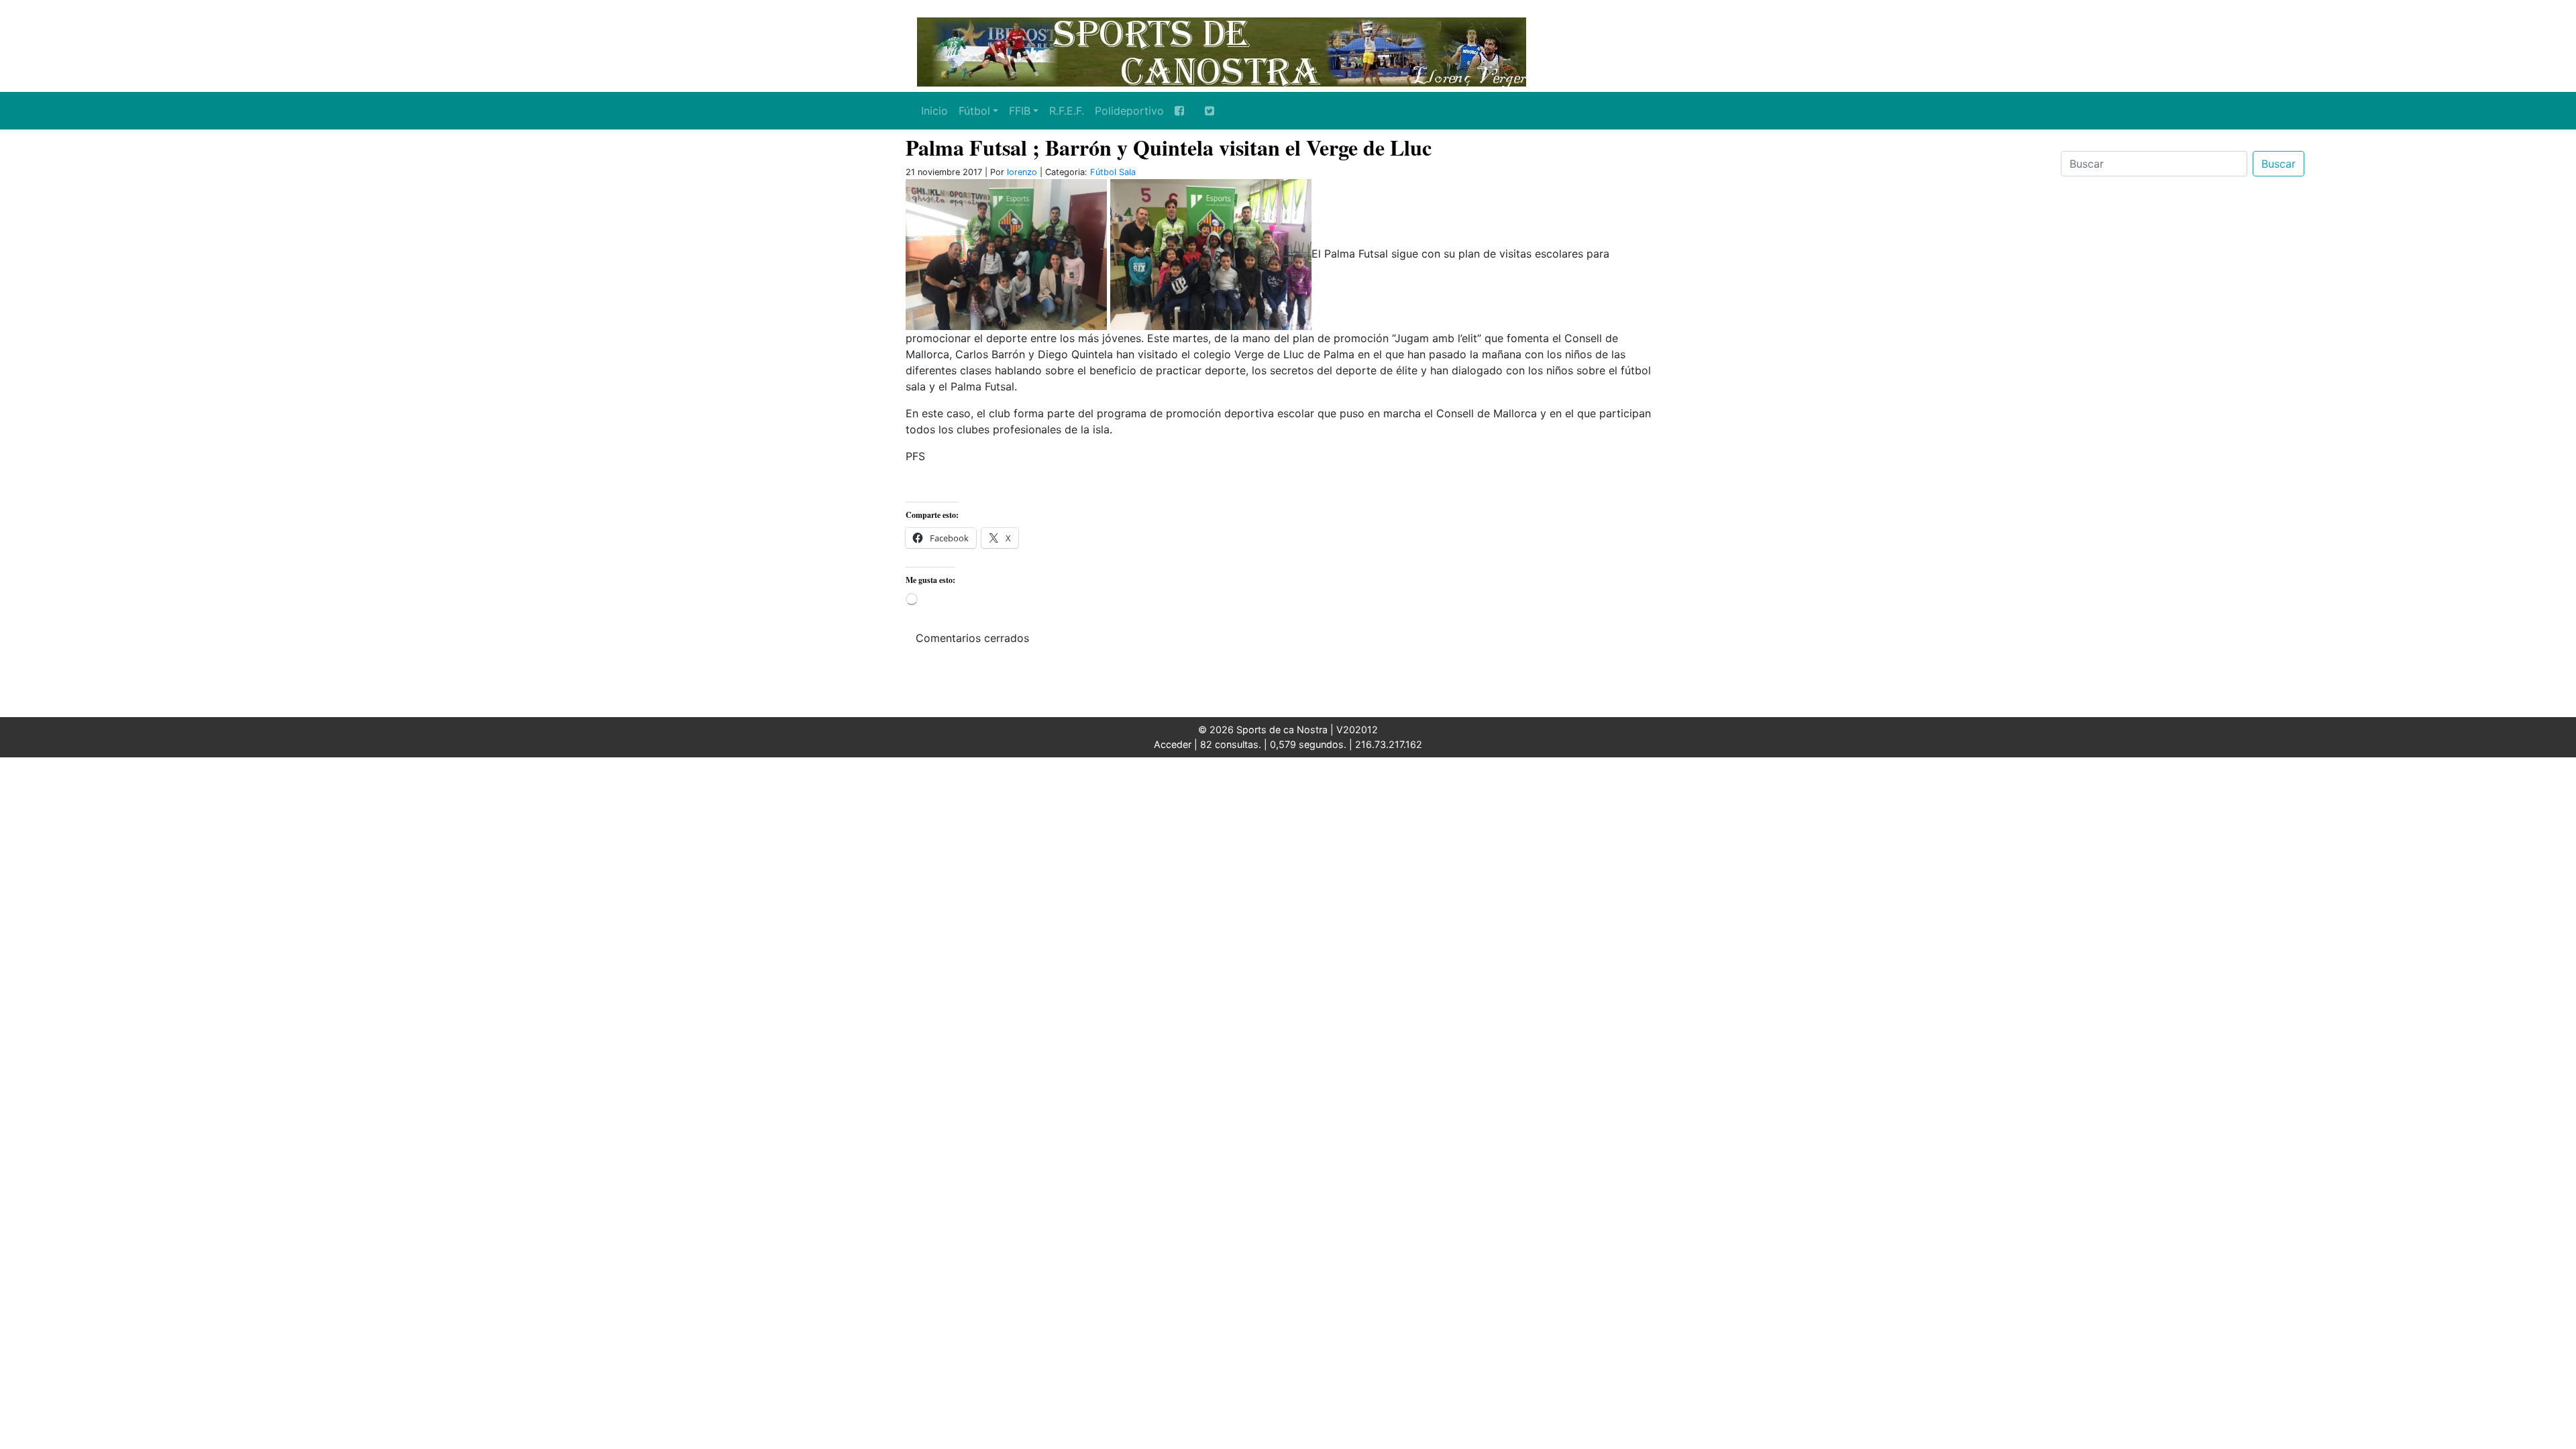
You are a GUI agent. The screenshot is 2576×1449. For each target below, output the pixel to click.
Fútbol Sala (1113, 172)
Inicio (934, 111)
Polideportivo (1129, 111)
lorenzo (1022, 172)
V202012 (1357, 730)
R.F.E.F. (1067, 111)
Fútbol (974, 111)
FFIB (1020, 111)
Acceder (1173, 744)
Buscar (2278, 164)
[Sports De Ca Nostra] (1221, 50)
